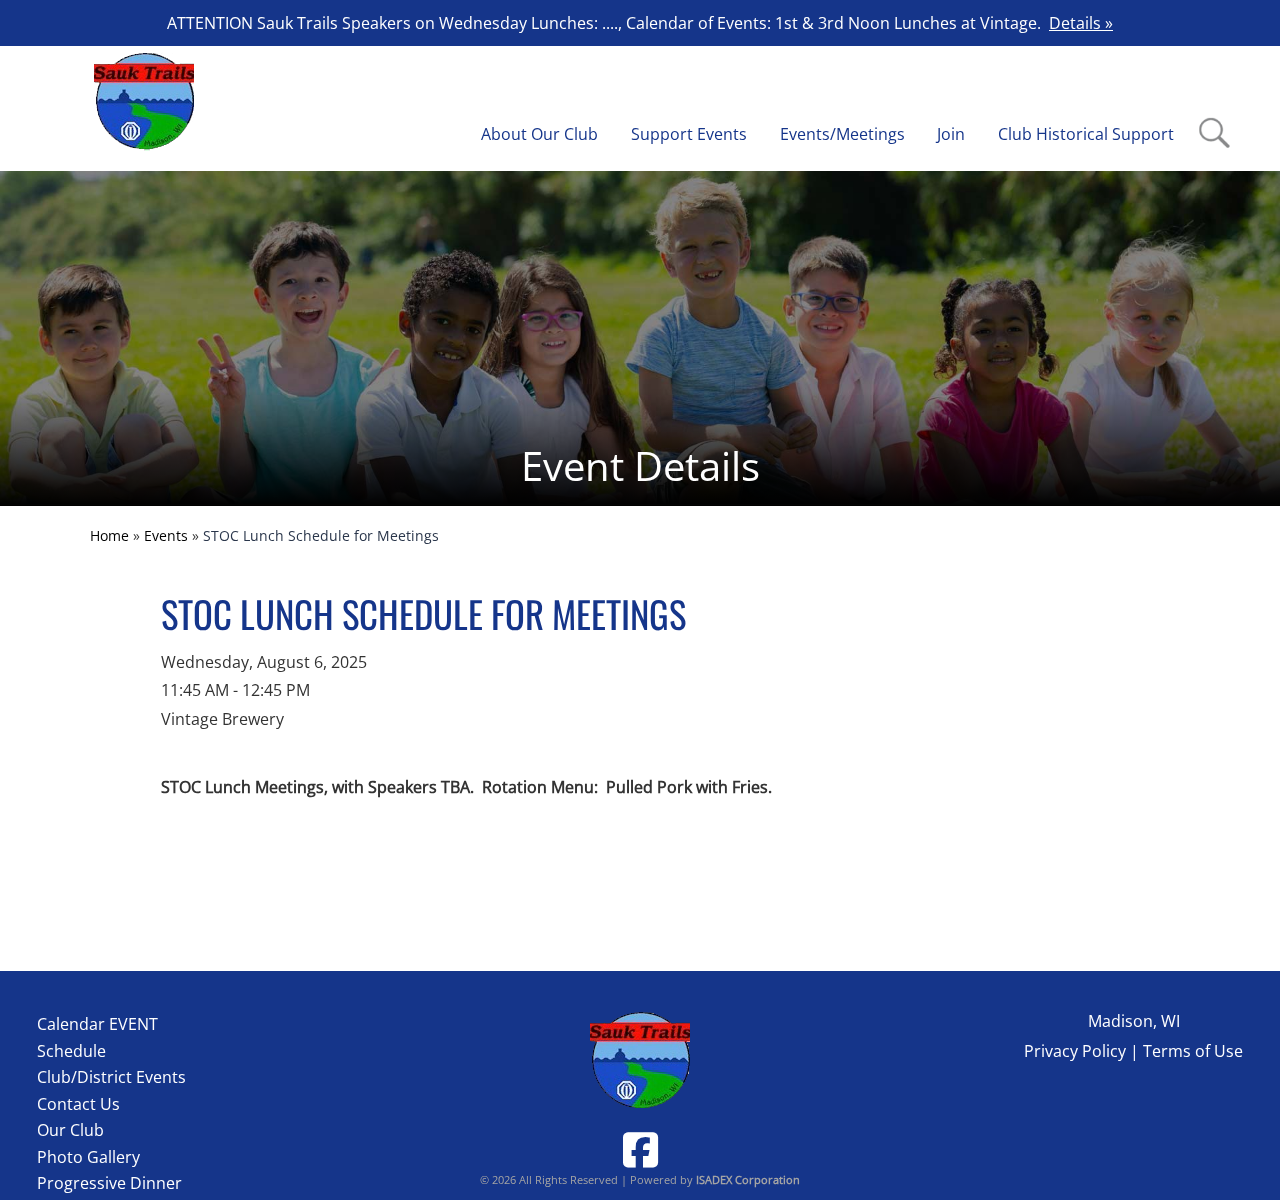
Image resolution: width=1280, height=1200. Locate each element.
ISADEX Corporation (748, 1179)
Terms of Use (1193, 1051)
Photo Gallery (88, 1157)
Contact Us (78, 1104)
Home (109, 535)
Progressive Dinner (109, 1183)
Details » (1081, 23)
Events (166, 535)
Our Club (70, 1130)
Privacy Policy (1075, 1051)
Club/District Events (111, 1077)
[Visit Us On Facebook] (640, 1149)
